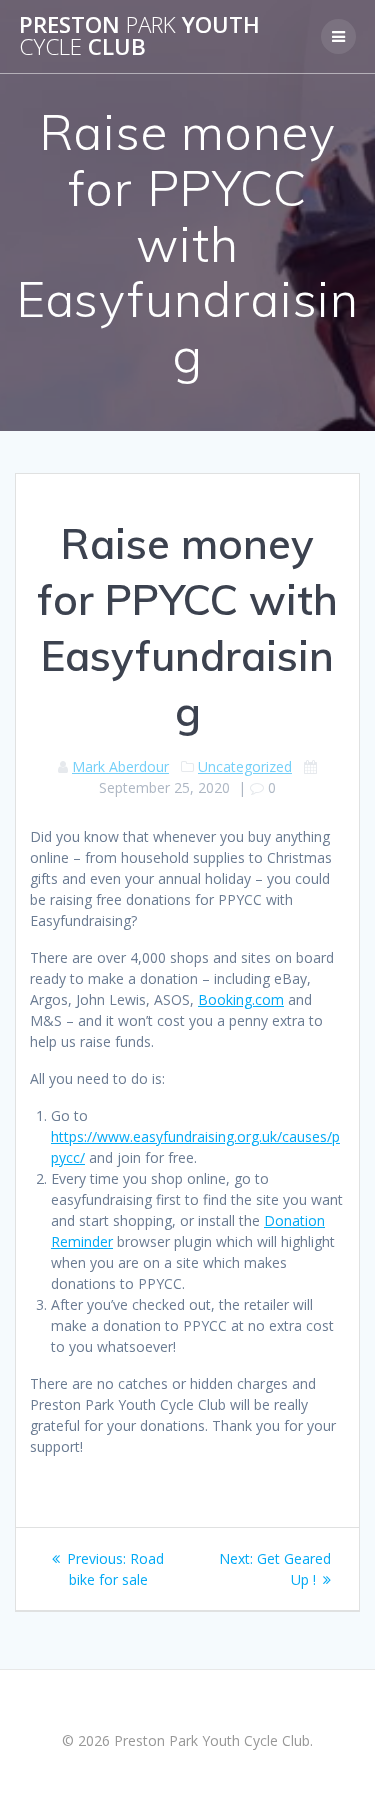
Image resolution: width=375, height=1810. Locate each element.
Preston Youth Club (139, 36)
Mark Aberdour (120, 766)
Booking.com (241, 999)
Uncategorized (245, 766)
